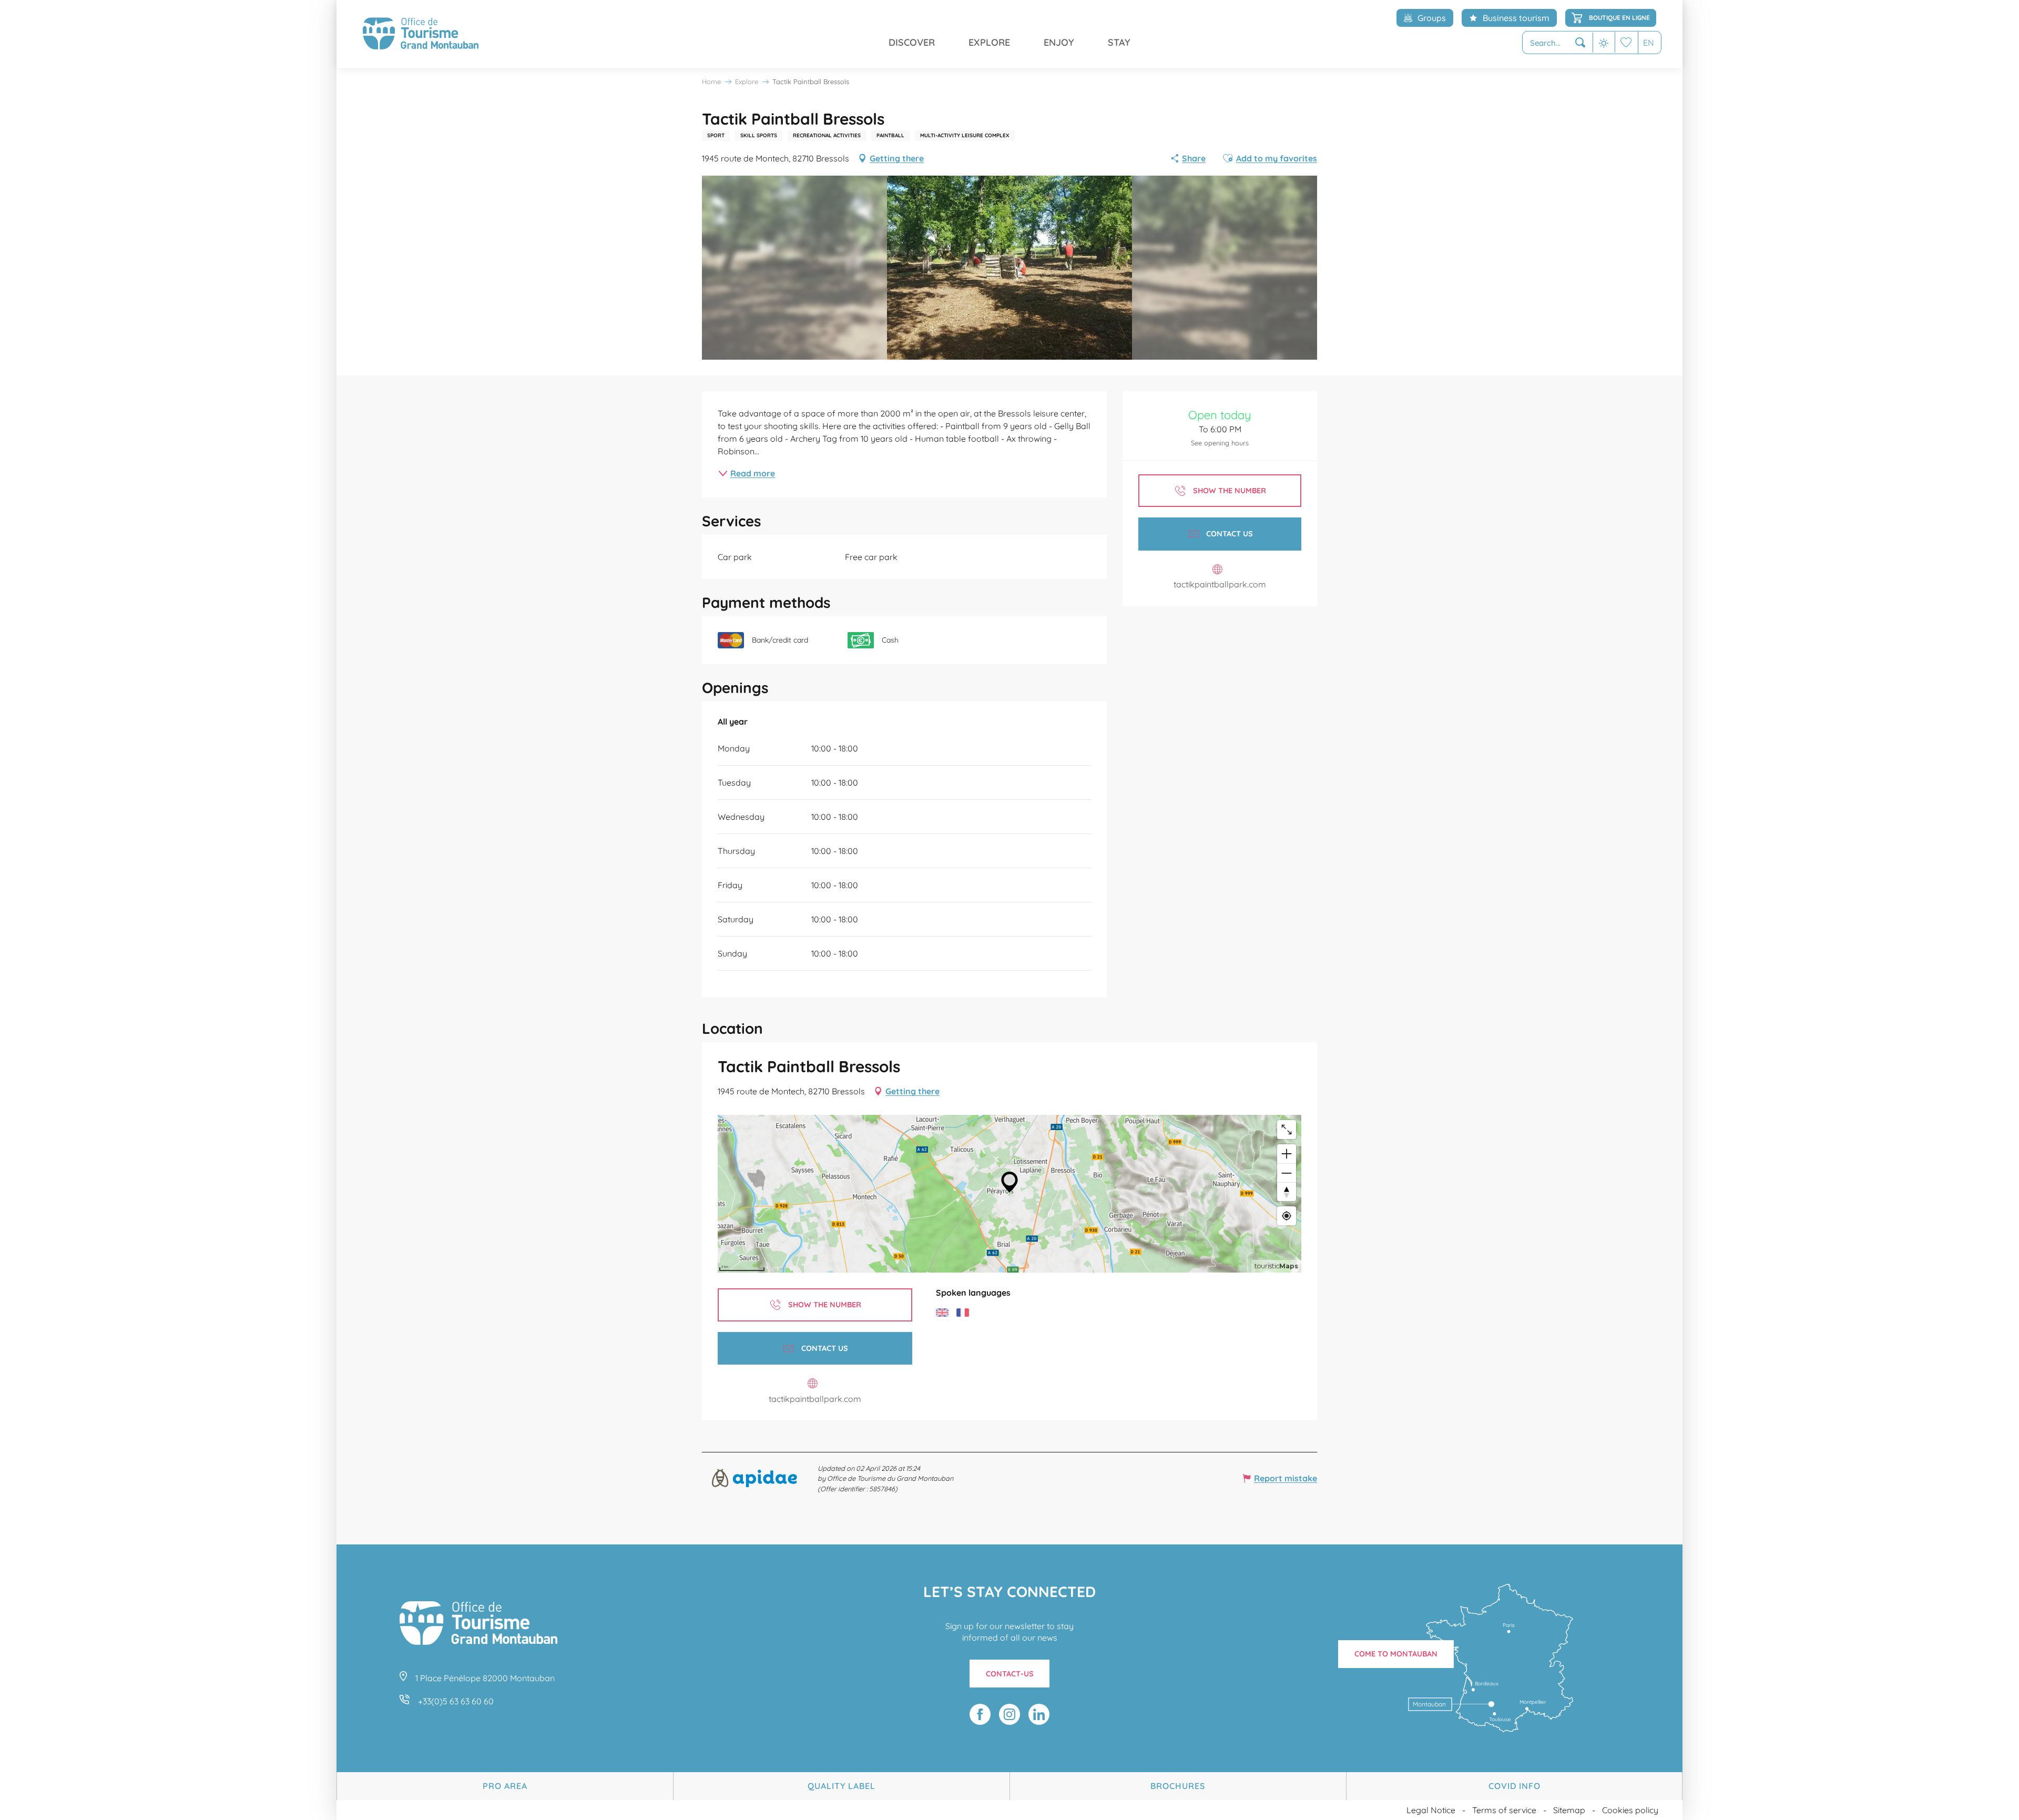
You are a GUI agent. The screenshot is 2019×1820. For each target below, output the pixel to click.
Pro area (505, 1786)
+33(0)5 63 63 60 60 (456, 1701)
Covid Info (1515, 1786)
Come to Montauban (1396, 1654)
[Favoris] (1626, 42)
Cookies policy (1630, 1810)
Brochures (1178, 1786)
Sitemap (1569, 1810)
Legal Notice (1431, 1810)
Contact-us (1010, 1674)
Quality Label (842, 1786)
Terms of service (1504, 1810)
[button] (1558, 43)
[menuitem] (421, 34)
